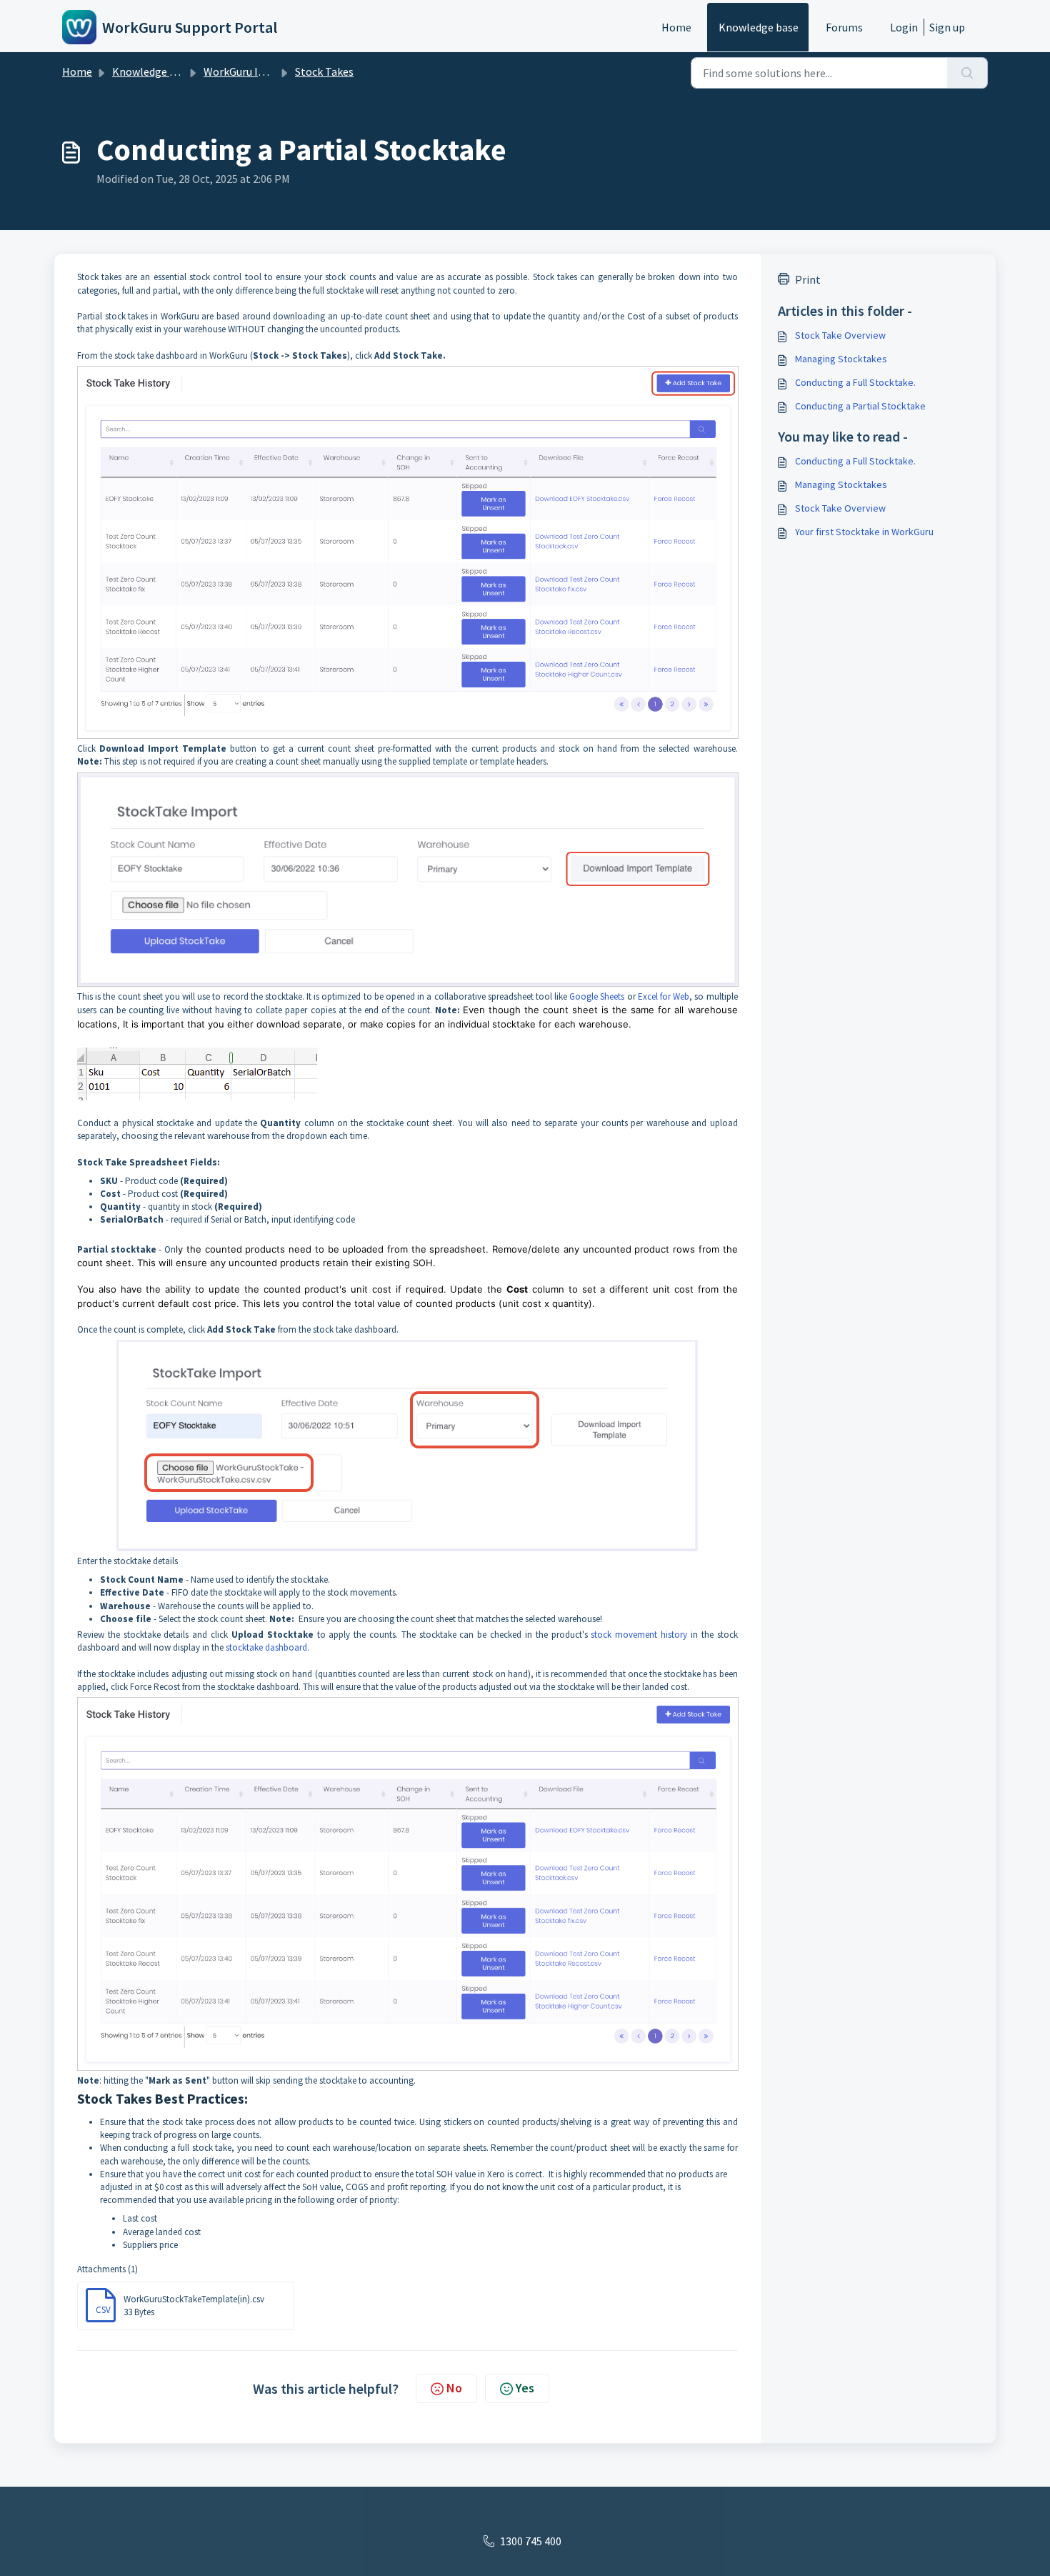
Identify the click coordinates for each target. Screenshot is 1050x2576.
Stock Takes (324, 71)
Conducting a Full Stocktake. (855, 382)
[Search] (967, 73)
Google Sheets (598, 996)
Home (676, 27)
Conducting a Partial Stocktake (860, 406)
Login (904, 27)
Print (808, 279)
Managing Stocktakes (841, 359)
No (454, 2388)
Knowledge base (759, 27)
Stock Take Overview (840, 335)
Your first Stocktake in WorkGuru (864, 532)
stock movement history (639, 1635)
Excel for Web (664, 996)
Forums (844, 27)
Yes (525, 2388)
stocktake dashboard (266, 1647)
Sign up (947, 27)
